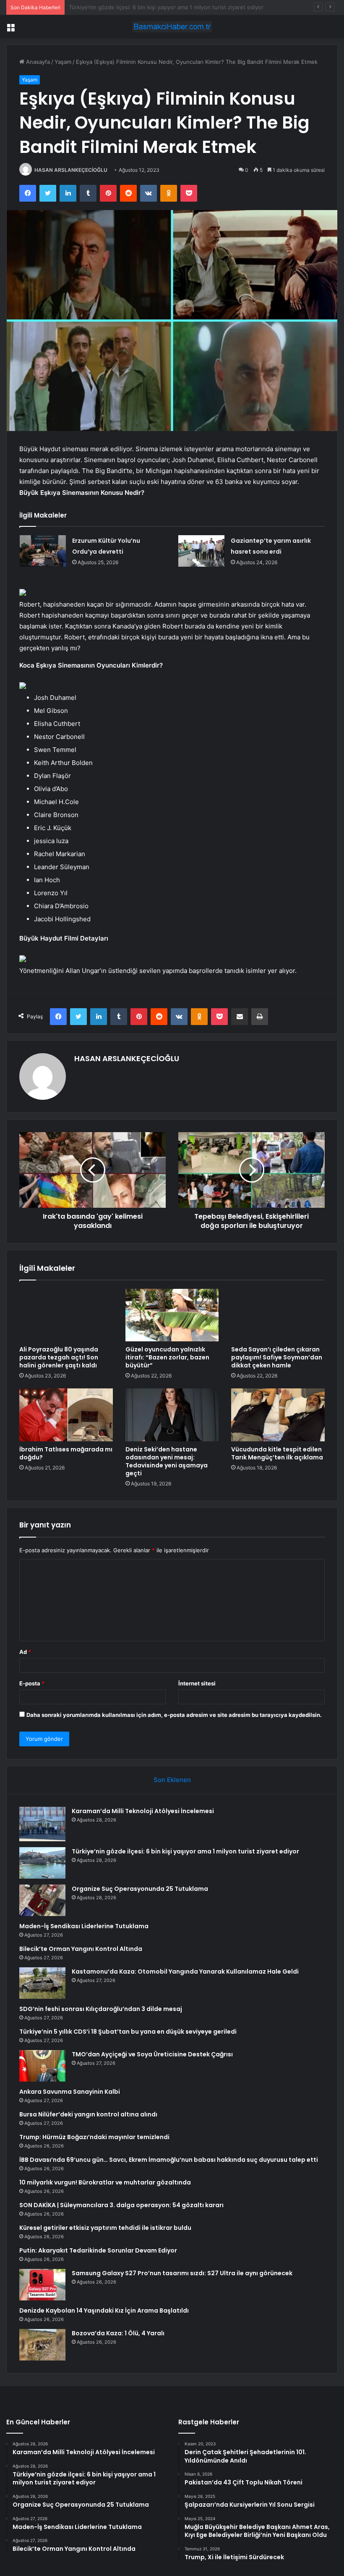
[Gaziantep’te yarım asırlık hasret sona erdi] (201, 551)
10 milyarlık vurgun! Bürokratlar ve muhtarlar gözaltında (105, 2182)
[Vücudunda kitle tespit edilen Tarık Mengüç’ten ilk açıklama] (278, 1415)
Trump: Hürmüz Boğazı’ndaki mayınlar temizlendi (94, 2137)
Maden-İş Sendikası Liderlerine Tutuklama (84, 1926)
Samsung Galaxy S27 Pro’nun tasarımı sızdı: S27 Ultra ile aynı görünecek (182, 2273)
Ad (25, 1652)
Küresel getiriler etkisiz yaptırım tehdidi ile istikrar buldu (105, 2228)
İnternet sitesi (197, 1683)
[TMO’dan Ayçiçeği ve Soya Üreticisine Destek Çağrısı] (42, 2066)
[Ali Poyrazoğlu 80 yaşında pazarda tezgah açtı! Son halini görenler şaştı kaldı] (66, 1315)
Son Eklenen (172, 1780)
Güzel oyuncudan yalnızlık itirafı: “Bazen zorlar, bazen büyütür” (167, 1357)
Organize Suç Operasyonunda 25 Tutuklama (126, 7)
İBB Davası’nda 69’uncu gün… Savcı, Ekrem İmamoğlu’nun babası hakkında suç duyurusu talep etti (169, 2160)
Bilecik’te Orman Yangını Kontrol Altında (81, 1949)
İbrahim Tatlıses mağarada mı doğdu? (66, 1453)
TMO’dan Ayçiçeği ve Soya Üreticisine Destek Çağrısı (152, 2054)
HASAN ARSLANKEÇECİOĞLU (71, 170)
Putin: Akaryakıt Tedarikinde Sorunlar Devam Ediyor (98, 2250)
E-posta (32, 1683)
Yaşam (63, 62)
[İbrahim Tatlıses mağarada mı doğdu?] (66, 1415)
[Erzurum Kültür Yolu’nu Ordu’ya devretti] (43, 551)
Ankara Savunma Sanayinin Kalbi (70, 2092)
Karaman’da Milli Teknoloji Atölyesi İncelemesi (143, 1811)
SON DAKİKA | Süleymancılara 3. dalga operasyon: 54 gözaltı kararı (121, 2205)
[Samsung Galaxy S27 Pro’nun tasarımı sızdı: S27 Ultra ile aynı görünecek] (42, 2285)
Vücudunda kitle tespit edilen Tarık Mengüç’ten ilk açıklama (277, 1453)
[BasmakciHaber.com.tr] (172, 27)
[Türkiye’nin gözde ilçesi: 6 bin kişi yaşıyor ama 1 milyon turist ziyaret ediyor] (42, 1863)
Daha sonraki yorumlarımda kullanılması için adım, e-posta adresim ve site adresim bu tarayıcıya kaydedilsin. (174, 1715)
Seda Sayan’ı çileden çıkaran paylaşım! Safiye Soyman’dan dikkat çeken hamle (277, 1357)
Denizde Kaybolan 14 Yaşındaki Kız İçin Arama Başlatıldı (104, 2311)
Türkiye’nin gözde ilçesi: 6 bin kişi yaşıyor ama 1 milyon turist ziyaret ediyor (185, 1851)
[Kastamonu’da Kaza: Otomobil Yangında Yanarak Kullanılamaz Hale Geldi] (42, 1983)
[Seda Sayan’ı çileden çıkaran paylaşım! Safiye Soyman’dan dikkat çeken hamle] (278, 1315)
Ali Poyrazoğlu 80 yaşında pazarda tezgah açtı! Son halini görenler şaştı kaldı (59, 1357)
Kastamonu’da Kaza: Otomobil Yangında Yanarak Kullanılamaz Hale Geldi (185, 1971)
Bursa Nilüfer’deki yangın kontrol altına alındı (88, 2114)
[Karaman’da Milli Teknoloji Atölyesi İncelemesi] (42, 1824)
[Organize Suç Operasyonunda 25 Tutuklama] (42, 1900)
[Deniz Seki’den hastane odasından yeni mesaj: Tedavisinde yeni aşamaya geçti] (172, 1415)
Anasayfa (37, 62)
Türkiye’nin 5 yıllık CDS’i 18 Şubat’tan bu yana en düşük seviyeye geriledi (128, 2032)
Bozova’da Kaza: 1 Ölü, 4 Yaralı (118, 2333)
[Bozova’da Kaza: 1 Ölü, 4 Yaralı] (42, 2345)
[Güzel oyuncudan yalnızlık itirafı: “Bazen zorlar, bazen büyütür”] (172, 1315)
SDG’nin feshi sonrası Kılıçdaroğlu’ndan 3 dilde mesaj (101, 2009)
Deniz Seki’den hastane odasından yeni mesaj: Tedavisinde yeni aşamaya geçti (167, 1461)
